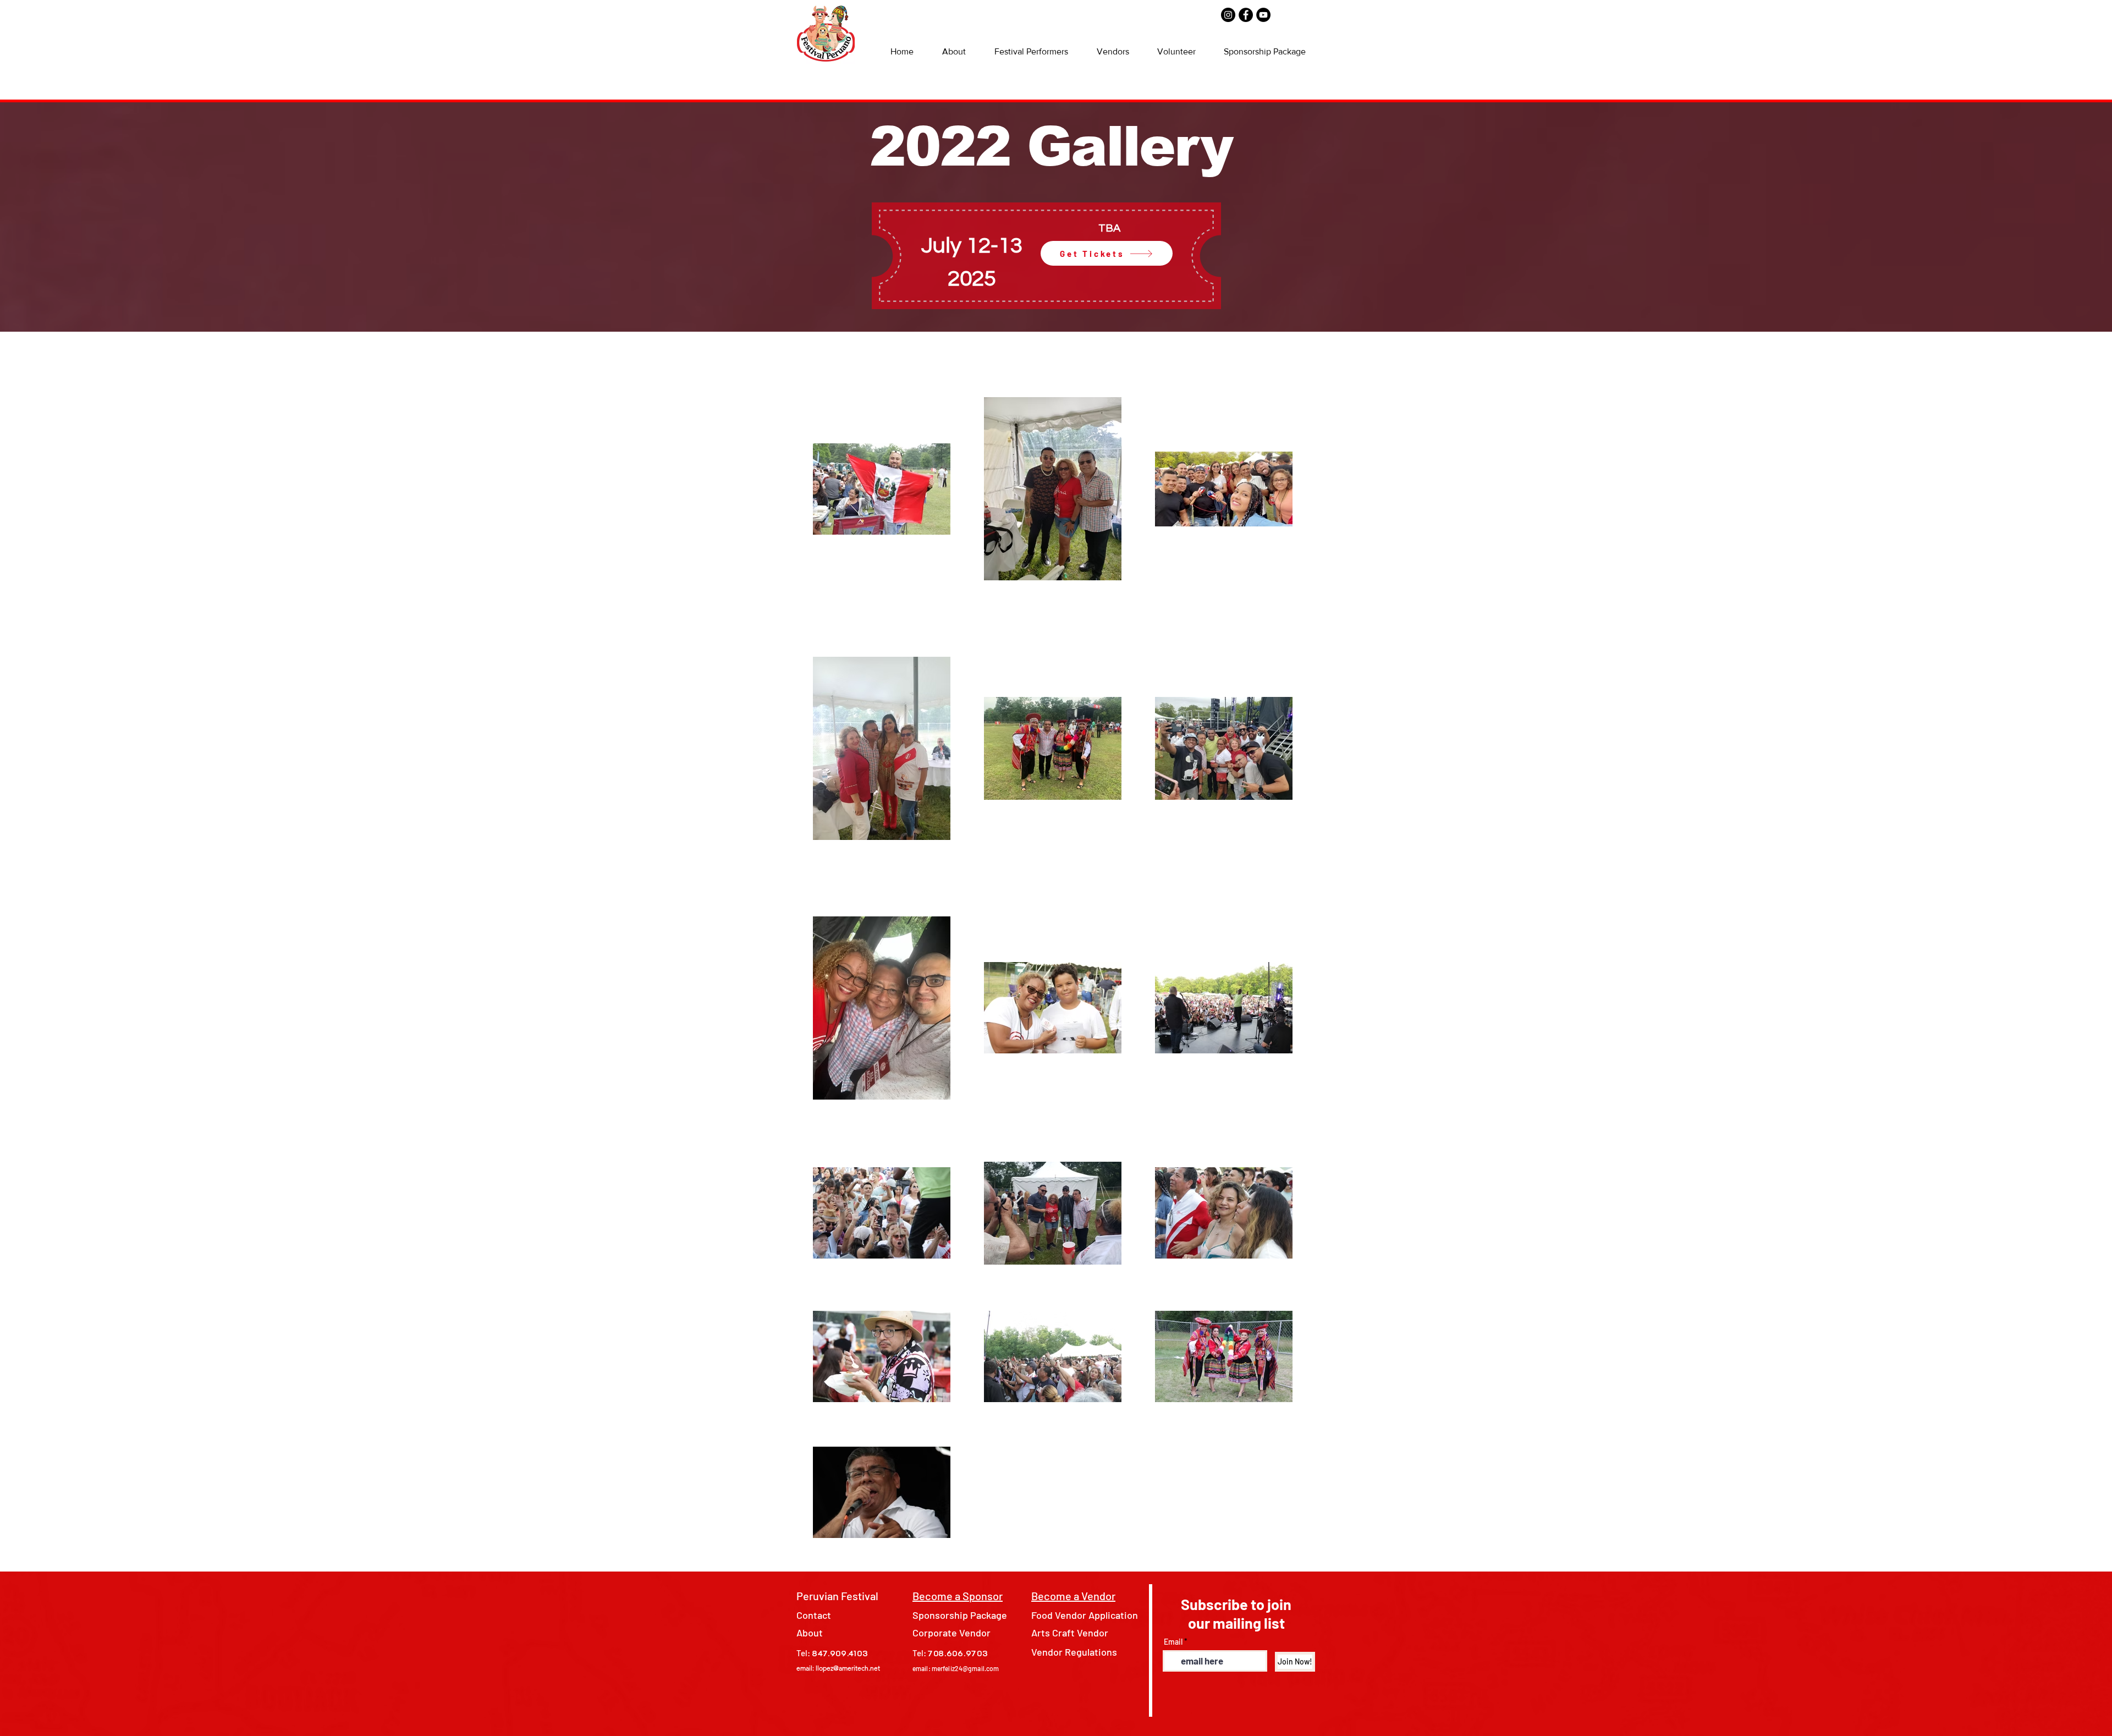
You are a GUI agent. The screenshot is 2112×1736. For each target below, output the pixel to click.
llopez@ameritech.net (848, 1668)
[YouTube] (1263, 15)
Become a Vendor (1073, 1596)
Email (1173, 1642)
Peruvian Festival (837, 1596)
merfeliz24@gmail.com (965, 1668)
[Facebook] (1246, 15)
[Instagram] (1228, 15)
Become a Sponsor (958, 1596)
